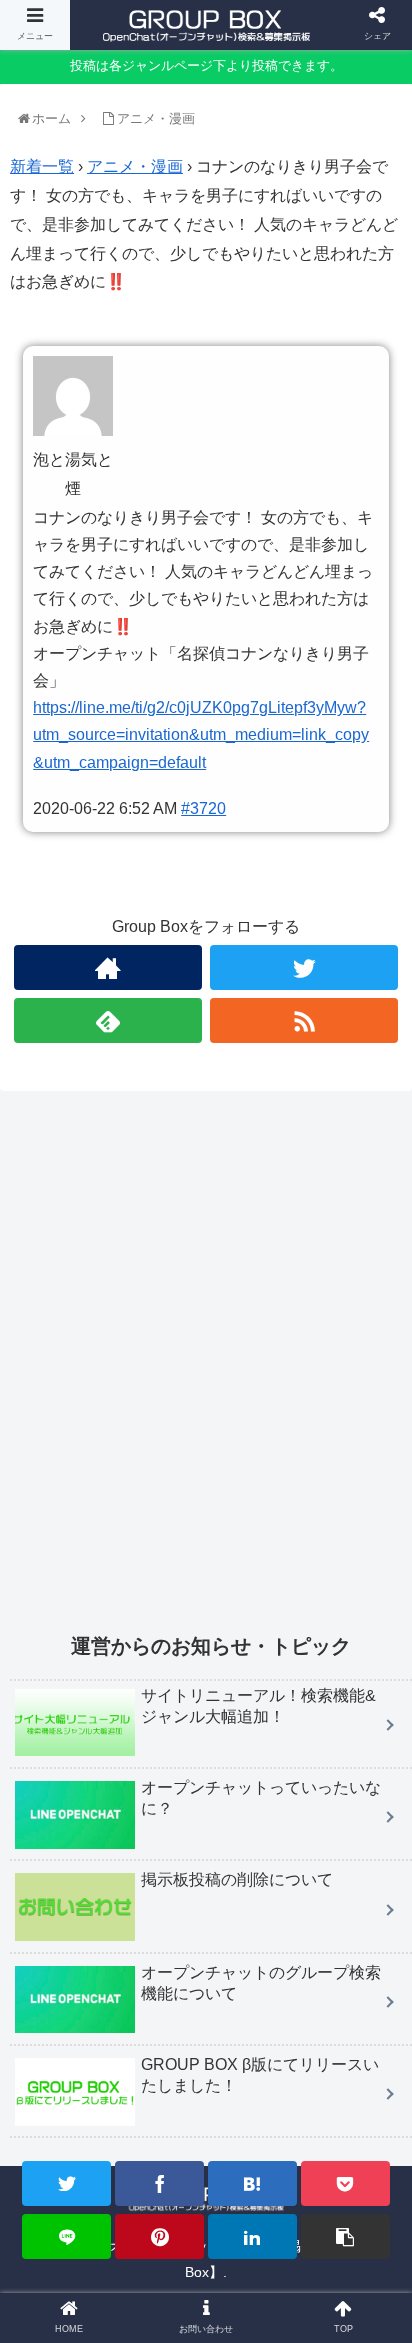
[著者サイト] (108, 967)
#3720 (203, 808)
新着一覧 (42, 166)
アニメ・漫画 (135, 166)
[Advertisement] (206, 1374)
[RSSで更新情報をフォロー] (304, 1020)
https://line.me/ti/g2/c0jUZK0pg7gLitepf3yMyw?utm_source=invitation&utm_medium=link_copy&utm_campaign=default (201, 734)
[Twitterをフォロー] (304, 967)
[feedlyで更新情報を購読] (108, 1020)
